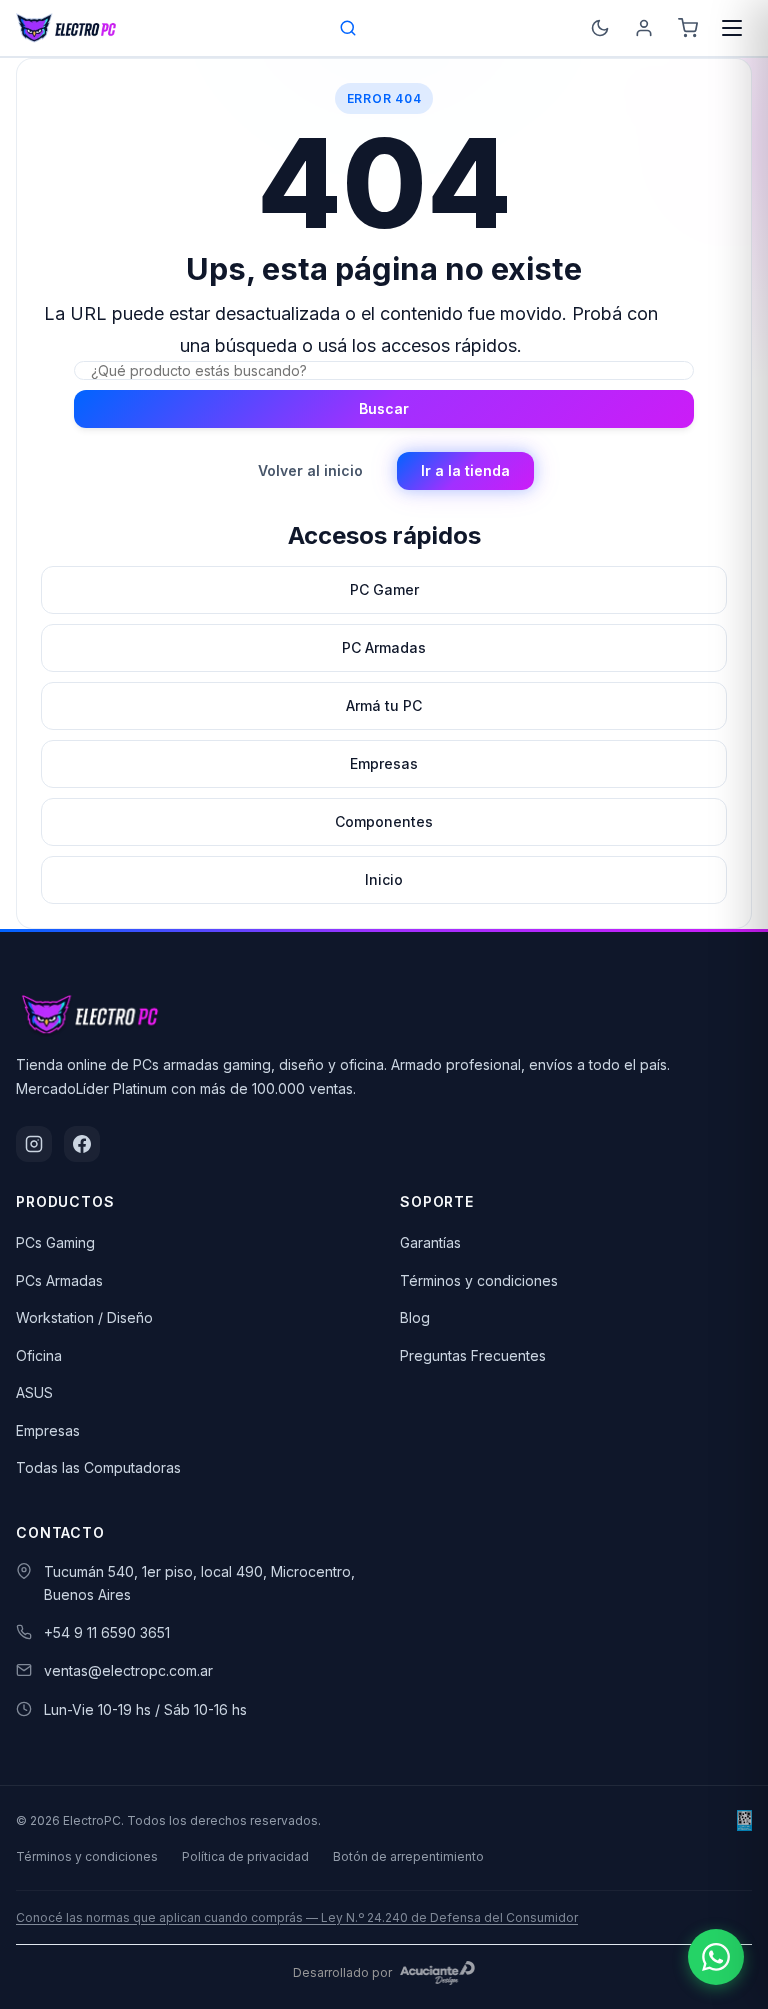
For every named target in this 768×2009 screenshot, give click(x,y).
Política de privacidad (245, 1856)
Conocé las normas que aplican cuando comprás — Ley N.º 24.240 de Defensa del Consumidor (297, 1917)
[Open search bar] (349, 28)
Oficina (39, 1355)
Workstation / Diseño (84, 1317)
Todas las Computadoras (98, 1467)
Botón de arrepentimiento (408, 1856)
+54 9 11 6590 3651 (107, 1632)
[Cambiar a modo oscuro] (600, 28)
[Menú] (732, 28)
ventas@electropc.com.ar (128, 1670)
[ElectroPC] (66, 28)
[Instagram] (34, 1144)
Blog (415, 1317)
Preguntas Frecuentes (473, 1355)
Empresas (48, 1430)
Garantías (430, 1242)
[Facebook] (82, 1144)
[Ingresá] (644, 28)
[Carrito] (688, 28)
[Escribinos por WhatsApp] (716, 1957)
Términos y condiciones (479, 1280)
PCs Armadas (59, 1280)
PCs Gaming (55, 1242)
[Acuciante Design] (438, 1973)
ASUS (34, 1392)
